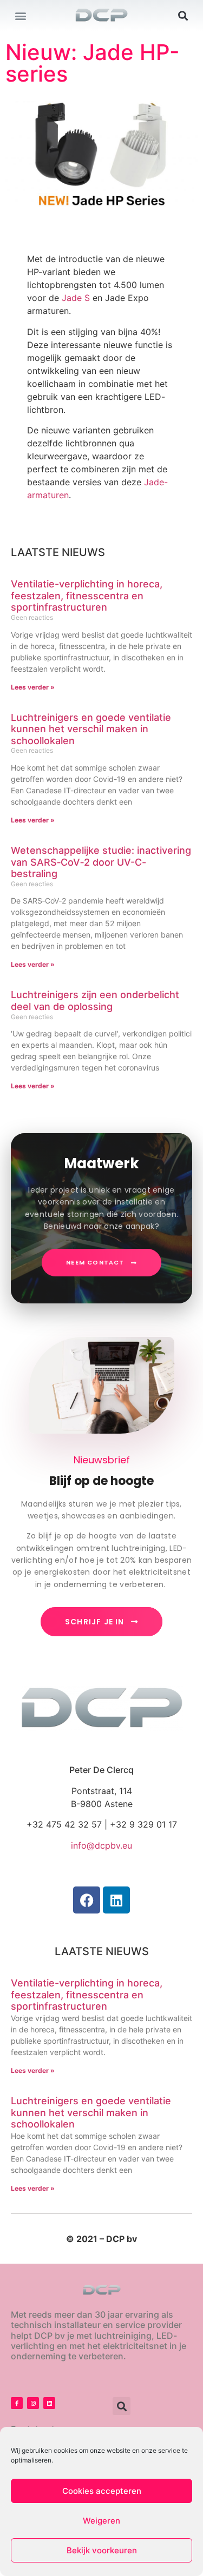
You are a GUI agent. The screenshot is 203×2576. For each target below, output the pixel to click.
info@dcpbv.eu (101, 1845)
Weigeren (101, 2521)
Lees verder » (33, 687)
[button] (20, 15)
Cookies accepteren (102, 2491)
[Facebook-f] (17, 2403)
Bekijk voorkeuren (102, 2550)
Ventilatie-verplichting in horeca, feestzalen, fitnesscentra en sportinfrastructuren (87, 596)
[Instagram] (33, 2403)
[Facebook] (87, 1900)
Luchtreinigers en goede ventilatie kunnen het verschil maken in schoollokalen (91, 729)
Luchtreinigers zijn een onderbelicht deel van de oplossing (95, 1001)
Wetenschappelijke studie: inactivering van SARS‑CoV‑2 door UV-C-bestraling (101, 862)
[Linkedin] (116, 1900)
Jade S (76, 298)
